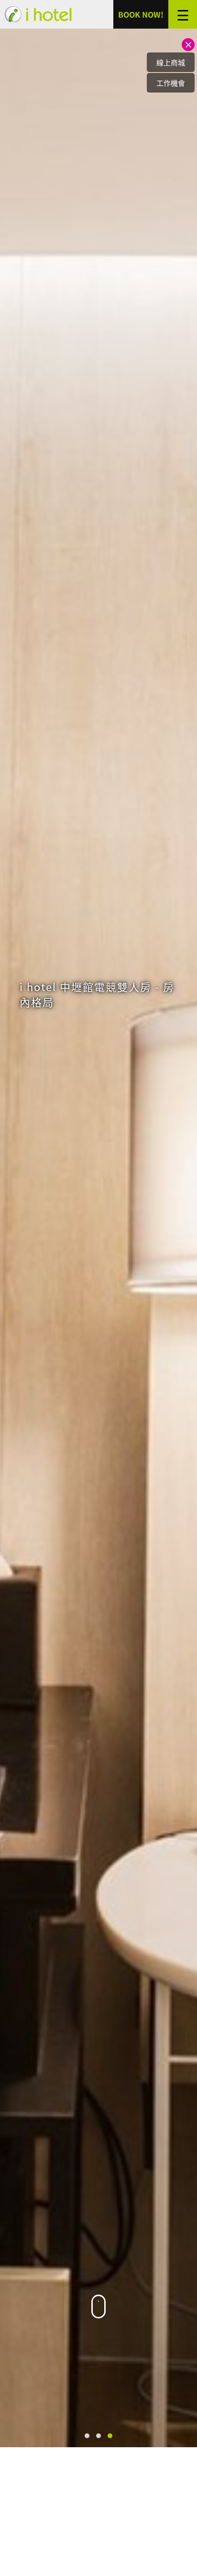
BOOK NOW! (141, 14)
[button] (87, 2436)
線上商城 (171, 62)
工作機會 (171, 83)
